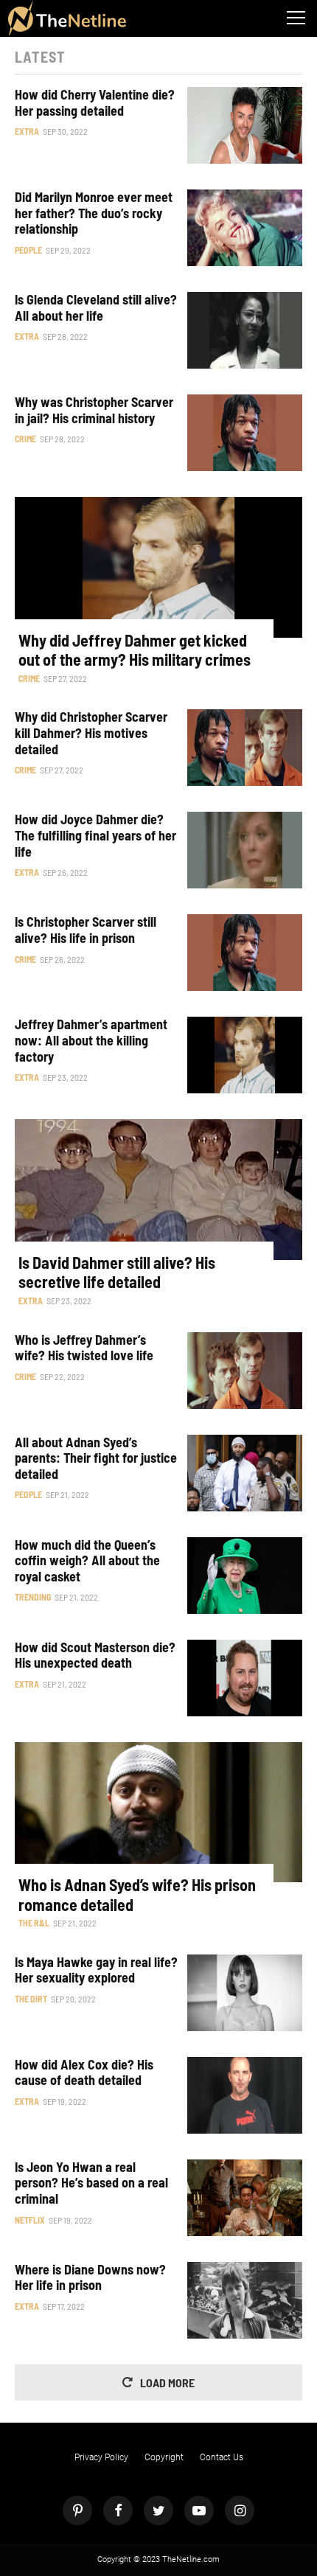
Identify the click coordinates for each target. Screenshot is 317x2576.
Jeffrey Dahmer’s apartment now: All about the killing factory (91, 1040)
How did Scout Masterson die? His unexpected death (95, 1656)
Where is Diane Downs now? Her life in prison (90, 2278)
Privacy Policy (101, 2457)
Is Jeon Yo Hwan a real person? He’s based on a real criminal (91, 2183)
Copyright (164, 2457)
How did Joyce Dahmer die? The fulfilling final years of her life (95, 835)
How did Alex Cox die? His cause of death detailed (84, 2073)
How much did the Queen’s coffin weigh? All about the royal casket (87, 1561)
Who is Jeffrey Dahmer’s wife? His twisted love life (84, 1348)
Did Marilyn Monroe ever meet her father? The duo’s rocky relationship (94, 213)
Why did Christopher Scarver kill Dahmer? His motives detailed (91, 733)
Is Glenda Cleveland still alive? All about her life (96, 308)
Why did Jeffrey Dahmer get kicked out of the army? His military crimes (135, 650)
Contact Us (222, 2457)
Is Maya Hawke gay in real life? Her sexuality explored (96, 1970)
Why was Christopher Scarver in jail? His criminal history (94, 410)
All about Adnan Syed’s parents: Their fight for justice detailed (96, 1458)
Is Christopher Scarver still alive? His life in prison (86, 930)
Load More (167, 2382)
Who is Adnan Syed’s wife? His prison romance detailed (137, 1894)
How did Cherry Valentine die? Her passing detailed (95, 103)
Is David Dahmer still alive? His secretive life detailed (117, 1272)
